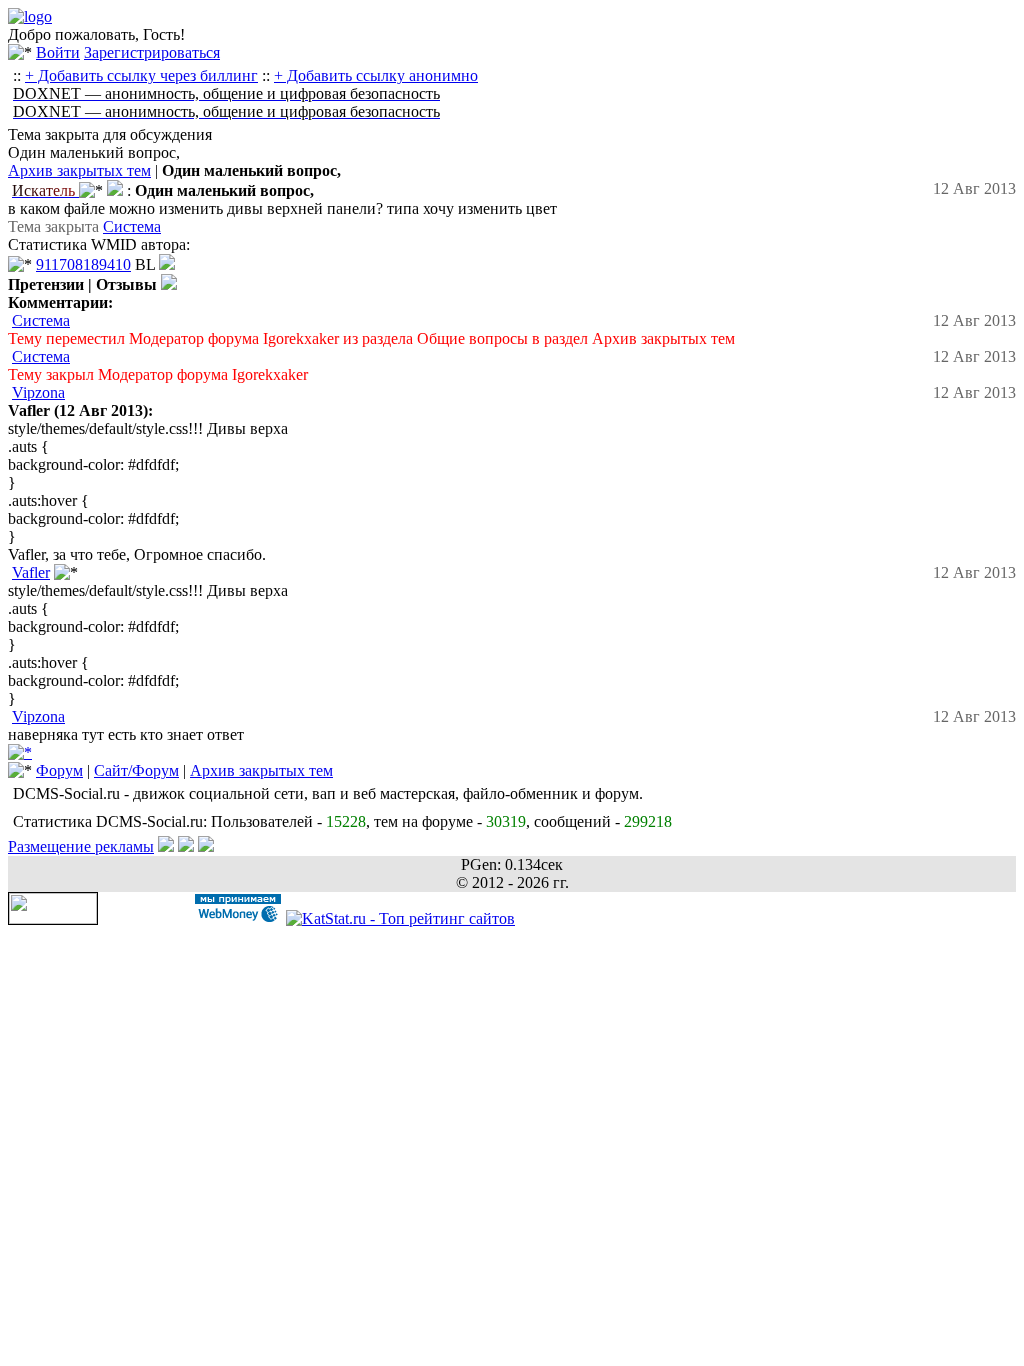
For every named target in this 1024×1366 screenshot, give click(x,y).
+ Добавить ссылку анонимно (376, 75)
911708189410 (83, 264)
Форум (59, 770)
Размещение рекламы (81, 846)
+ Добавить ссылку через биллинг (141, 75)
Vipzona (38, 392)
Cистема (132, 226)
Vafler (31, 572)
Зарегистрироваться (152, 52)
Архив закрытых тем (79, 170)
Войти (58, 52)
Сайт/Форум (136, 770)
